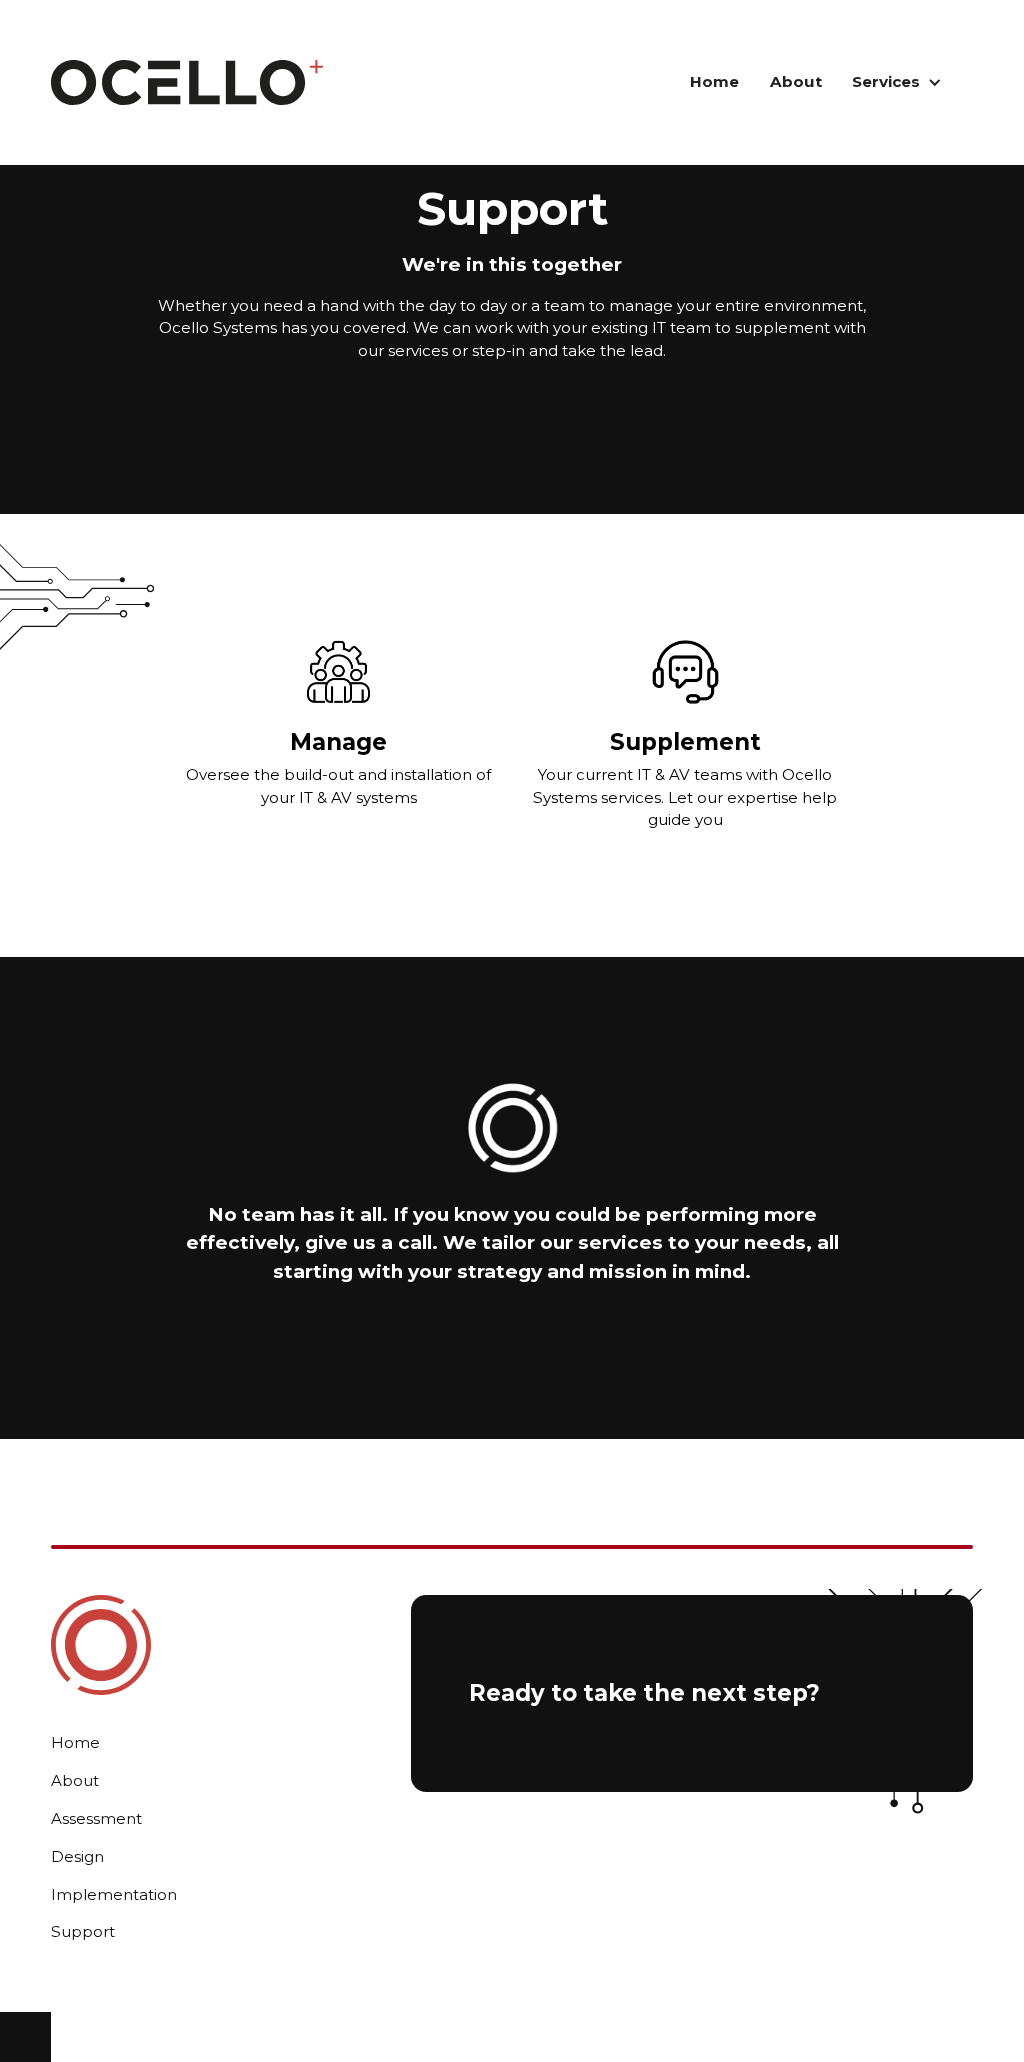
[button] (897, 83)
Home (714, 81)
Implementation (114, 1894)
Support (83, 1931)
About (796, 81)
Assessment (96, 1818)
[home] (187, 82)
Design (77, 1856)
